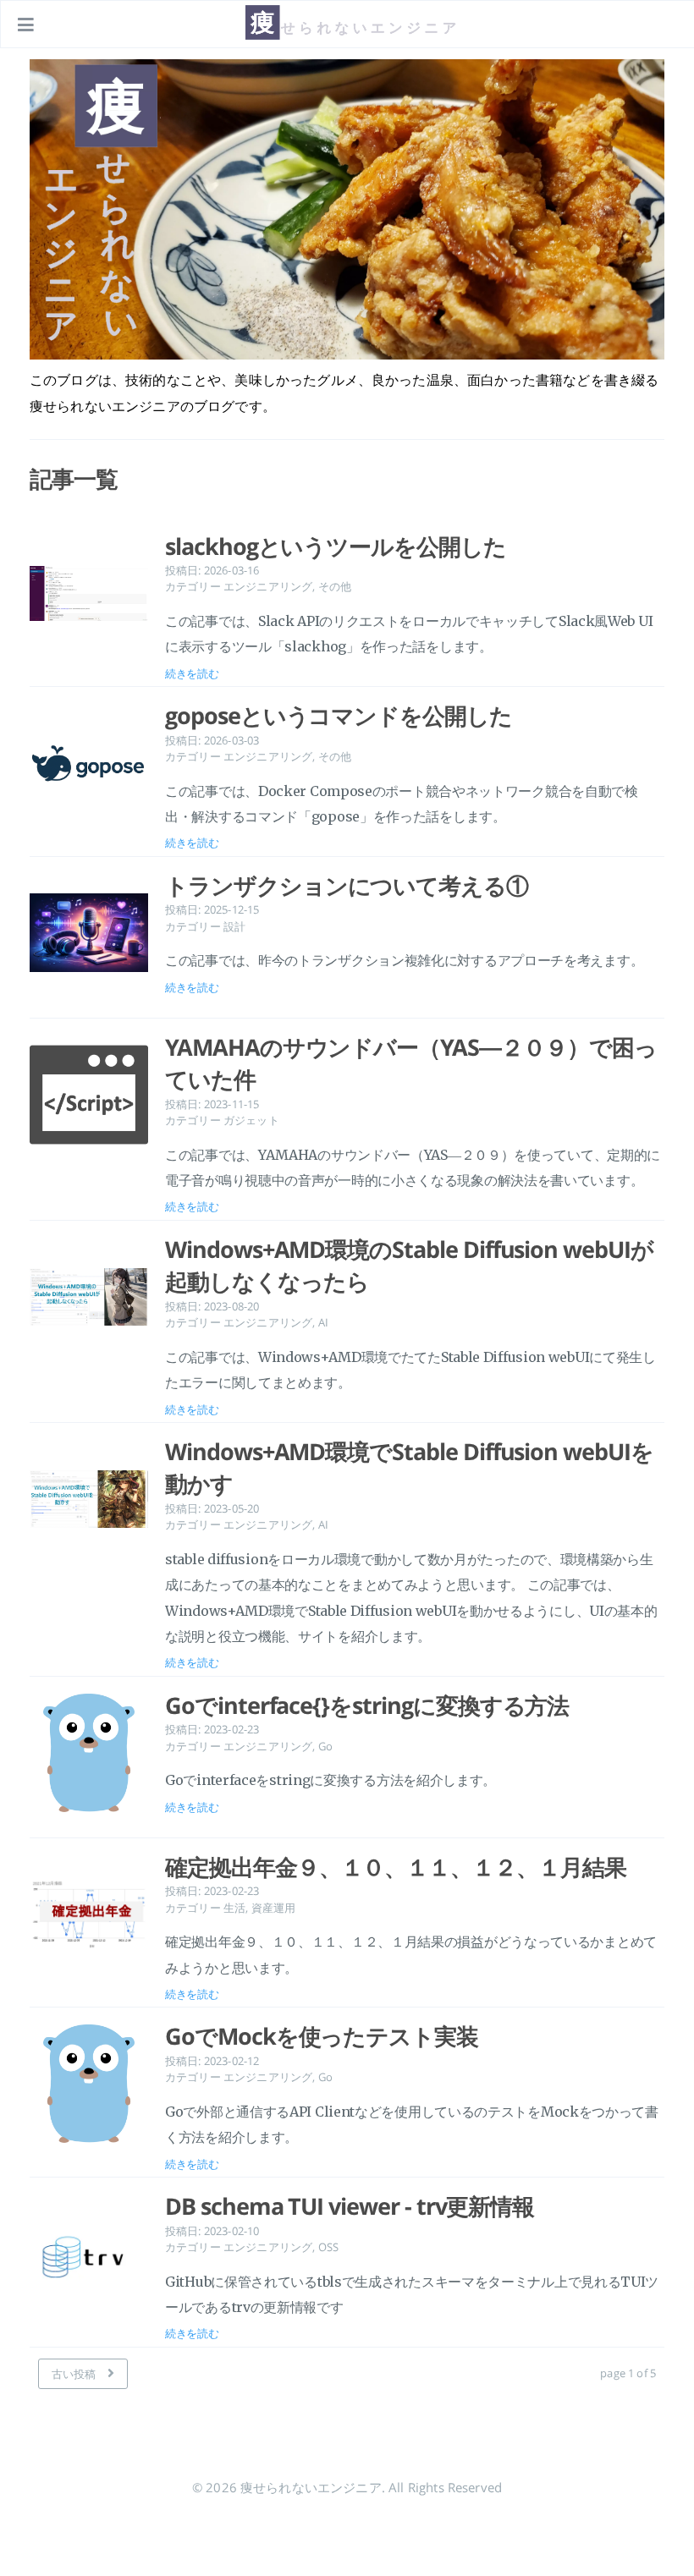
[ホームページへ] (348, 38)
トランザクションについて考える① (347, 886)
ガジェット (251, 1120)
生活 (234, 1908)
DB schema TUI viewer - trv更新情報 (350, 2206)
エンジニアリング (268, 586)
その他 (335, 586)
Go (325, 1746)
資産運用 (274, 1908)
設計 (234, 926)
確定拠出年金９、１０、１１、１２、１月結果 (396, 1867)
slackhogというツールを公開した (336, 547)
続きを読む (192, 673)
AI (323, 1322)
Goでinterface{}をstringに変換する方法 (367, 1705)
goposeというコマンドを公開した (339, 716)
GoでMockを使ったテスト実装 (322, 2036)
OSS (328, 2247)
